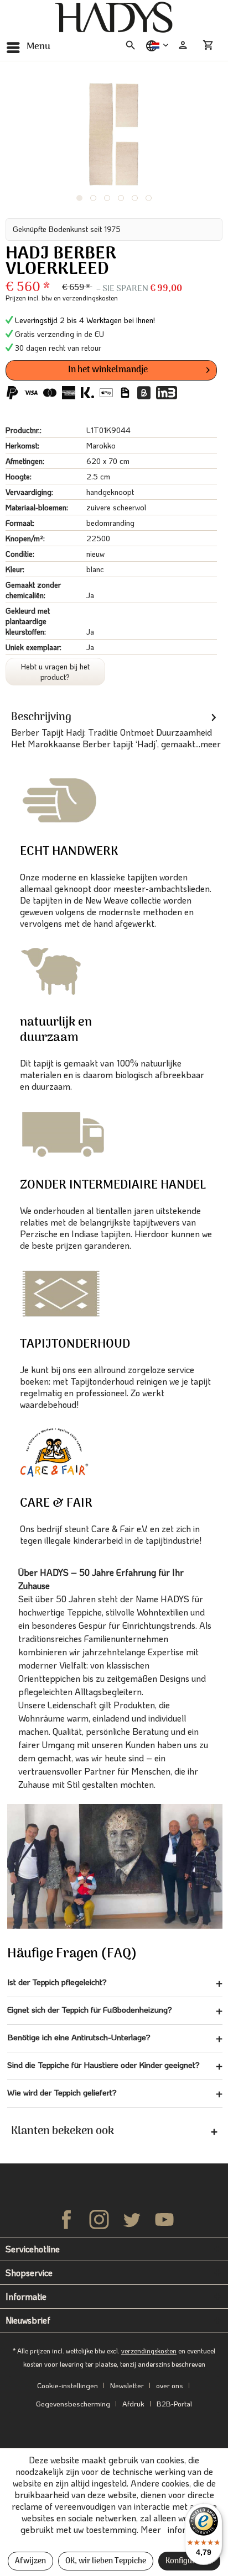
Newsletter (127, 2385)
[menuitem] (28, 47)
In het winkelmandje (108, 370)
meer (211, 744)
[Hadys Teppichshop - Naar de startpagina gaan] (114, 18)
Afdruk (133, 2403)
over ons (170, 2385)
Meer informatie (174, 2529)
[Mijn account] (183, 45)
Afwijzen (30, 2561)
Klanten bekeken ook (63, 2131)
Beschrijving (41, 717)
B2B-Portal (174, 2403)
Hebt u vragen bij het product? (55, 672)
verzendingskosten (149, 2351)
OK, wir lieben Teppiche (106, 2561)
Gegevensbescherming (73, 2403)
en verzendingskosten (86, 298)
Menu (38, 47)
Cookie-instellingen (68, 2385)
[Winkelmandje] (210, 45)
